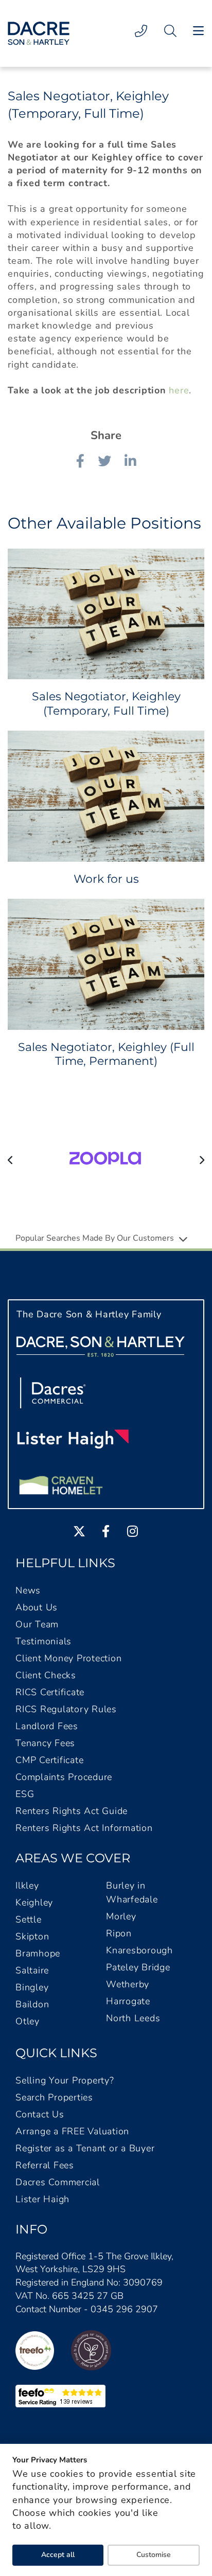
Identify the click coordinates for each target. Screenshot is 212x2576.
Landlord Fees (47, 1726)
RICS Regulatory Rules (66, 1709)
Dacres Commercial (58, 2182)
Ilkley (27, 1885)
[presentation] (11, 1160)
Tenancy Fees (45, 1743)
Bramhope (38, 1953)
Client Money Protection (68, 1658)
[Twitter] (104, 463)
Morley (121, 1916)
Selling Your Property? (65, 2080)
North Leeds (133, 2018)
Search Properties (54, 2097)
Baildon (32, 2004)
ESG (25, 1794)
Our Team (37, 1624)
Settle (29, 1919)
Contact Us (40, 2114)
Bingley (32, 1987)
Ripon (119, 1933)
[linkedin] (130, 463)
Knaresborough (139, 1950)
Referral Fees (45, 2165)
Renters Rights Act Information (84, 1828)
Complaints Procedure (64, 1777)
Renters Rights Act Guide (72, 1811)
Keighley (34, 1902)
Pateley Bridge (138, 1967)
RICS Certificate (50, 1692)
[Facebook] (80, 463)
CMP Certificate (49, 1760)
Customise (154, 2555)
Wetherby (128, 1984)
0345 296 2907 (124, 2309)
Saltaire (32, 1970)
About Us (37, 1607)
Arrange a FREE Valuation (72, 2131)
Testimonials (43, 1641)
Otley (28, 2021)
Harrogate (128, 2001)
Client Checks (46, 1675)
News (28, 1590)
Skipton (32, 1936)
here (179, 390)
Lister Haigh (42, 2199)
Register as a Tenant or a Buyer (85, 2148)
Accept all (58, 2555)
